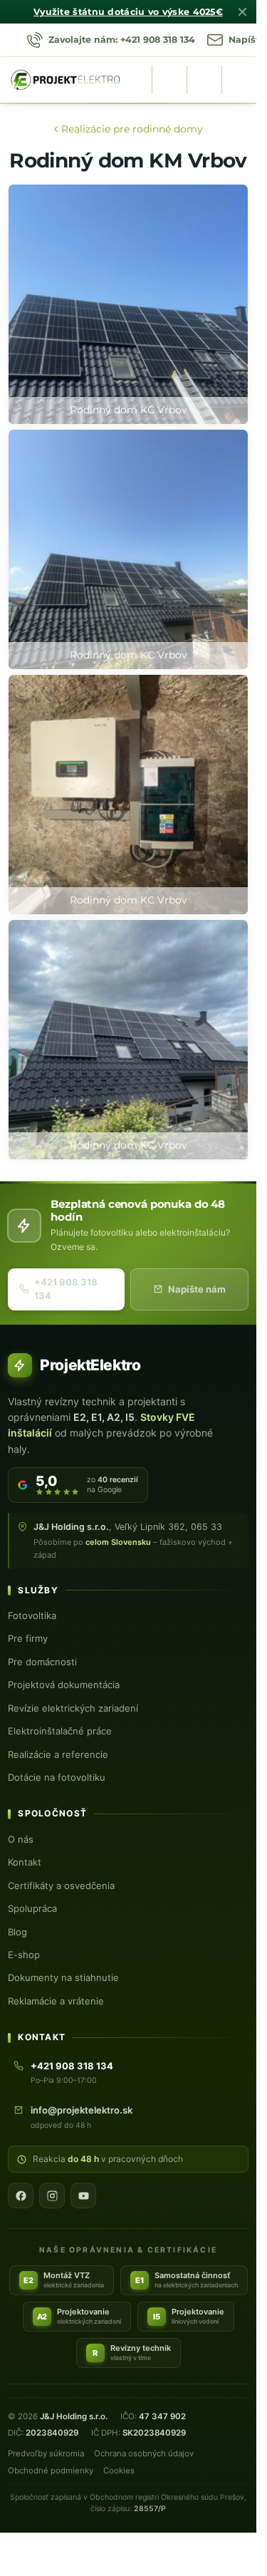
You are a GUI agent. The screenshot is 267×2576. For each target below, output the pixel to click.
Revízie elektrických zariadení (73, 1708)
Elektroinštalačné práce (60, 1731)
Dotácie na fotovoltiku (57, 1777)
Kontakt (25, 1862)
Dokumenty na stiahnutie (63, 1977)
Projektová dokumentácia (64, 1685)
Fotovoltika (32, 1615)
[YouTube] (83, 2195)
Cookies (119, 2471)
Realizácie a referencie (58, 1754)
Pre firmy (28, 1638)
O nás (21, 1839)
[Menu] (239, 80)
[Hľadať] (169, 80)
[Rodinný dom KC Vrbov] (128, 304)
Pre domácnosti (42, 1662)
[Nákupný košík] (204, 80)
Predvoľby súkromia (46, 2453)
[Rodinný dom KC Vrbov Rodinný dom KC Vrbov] (128, 795)
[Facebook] (21, 2195)
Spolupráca (32, 1908)
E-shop (24, 1955)
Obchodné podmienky (51, 2471)
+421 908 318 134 (66, 1289)
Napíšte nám (197, 1289)
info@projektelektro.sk (82, 2110)
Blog (17, 1932)
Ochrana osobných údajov (144, 2453)
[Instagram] (52, 2195)
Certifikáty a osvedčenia (61, 1886)
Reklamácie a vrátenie (56, 2001)
